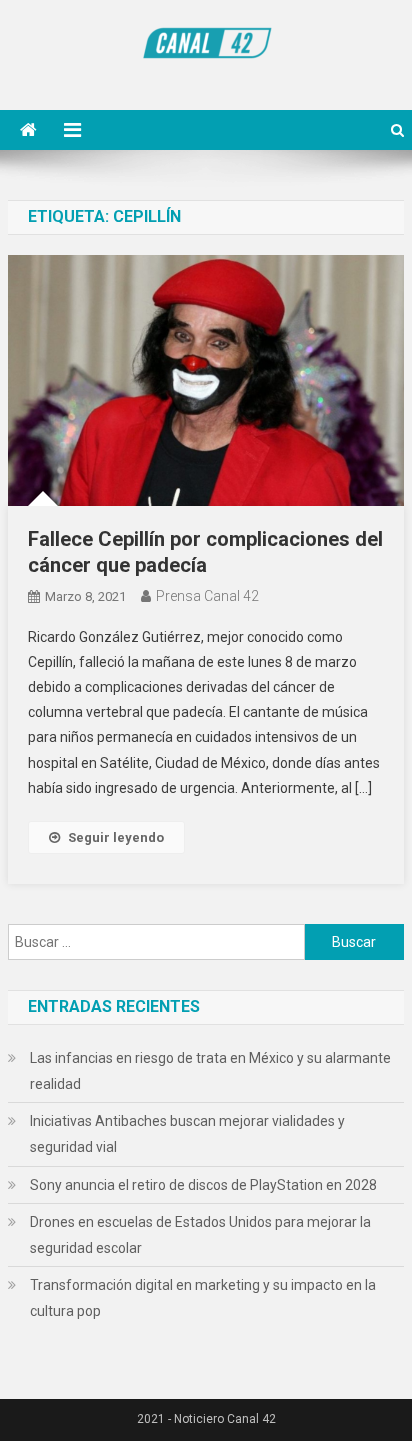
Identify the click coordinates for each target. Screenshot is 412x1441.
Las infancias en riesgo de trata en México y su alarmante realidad (210, 1071)
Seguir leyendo (116, 837)
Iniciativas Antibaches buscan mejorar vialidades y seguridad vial (187, 1134)
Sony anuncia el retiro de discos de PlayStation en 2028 (203, 1185)
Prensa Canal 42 (207, 596)
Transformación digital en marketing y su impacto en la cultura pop (203, 1298)
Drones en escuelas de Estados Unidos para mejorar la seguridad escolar (200, 1235)
